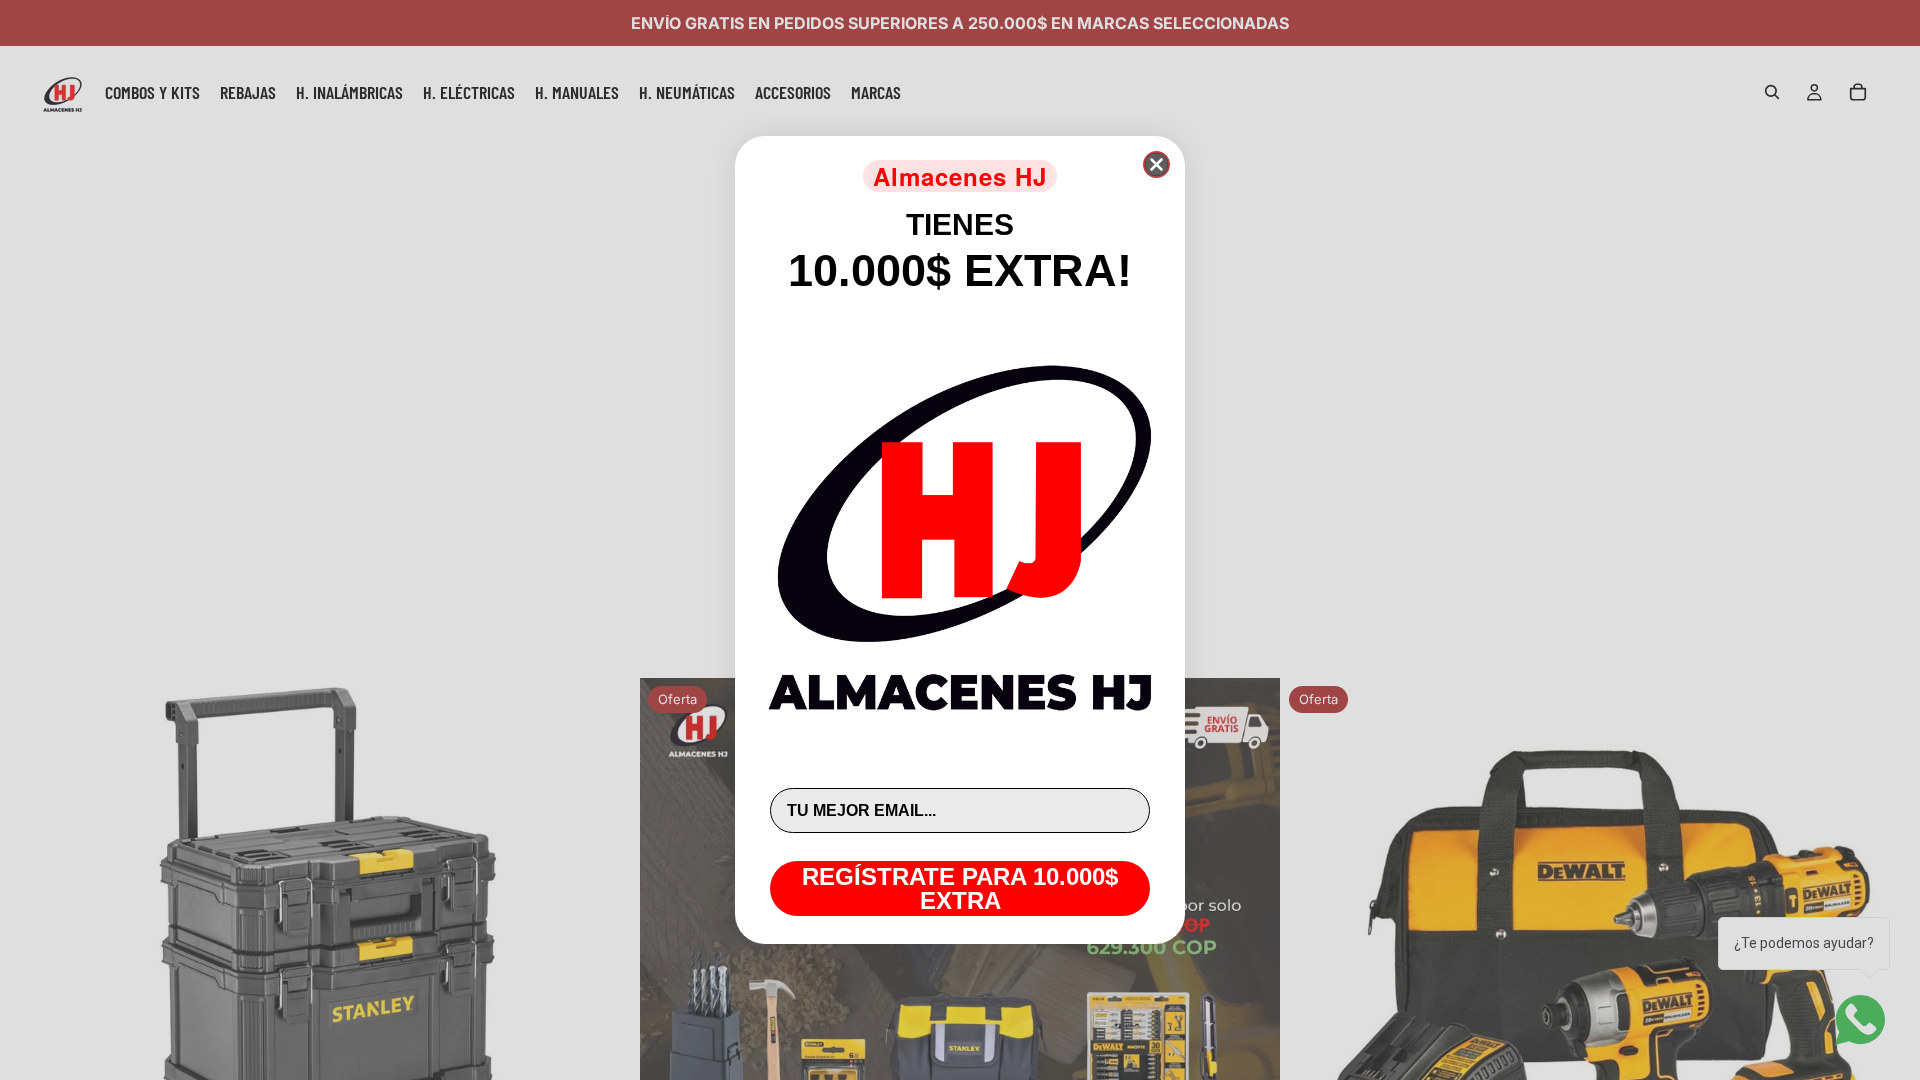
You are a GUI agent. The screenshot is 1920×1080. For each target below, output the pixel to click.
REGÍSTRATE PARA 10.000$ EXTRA (960, 888)
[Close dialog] (1156, 164)
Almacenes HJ (960, 176)
